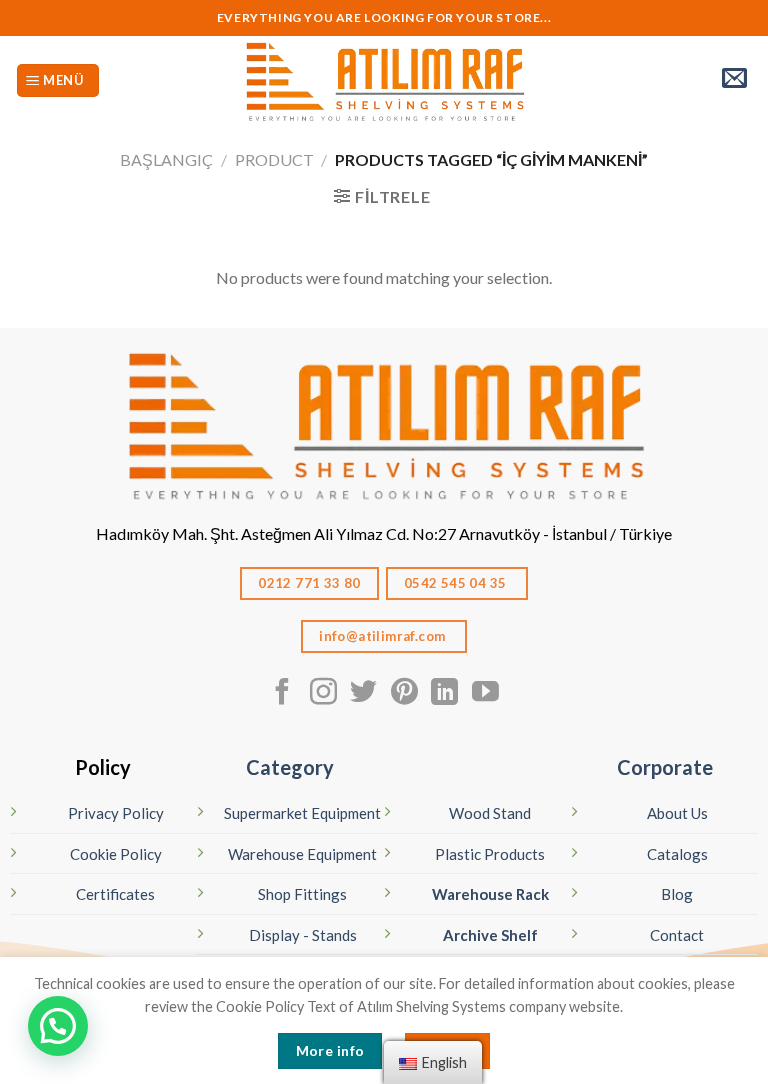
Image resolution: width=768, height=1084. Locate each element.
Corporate (665, 767)
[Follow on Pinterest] (404, 694)
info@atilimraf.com (384, 636)
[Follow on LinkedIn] (444, 694)
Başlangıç (166, 159)
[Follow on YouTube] (485, 694)
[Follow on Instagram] (323, 694)
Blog (677, 894)
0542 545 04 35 (457, 583)
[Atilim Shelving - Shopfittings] (384, 80)
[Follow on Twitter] (363, 694)
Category (290, 767)
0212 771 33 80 (309, 583)
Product (274, 159)
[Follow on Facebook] (282, 694)
